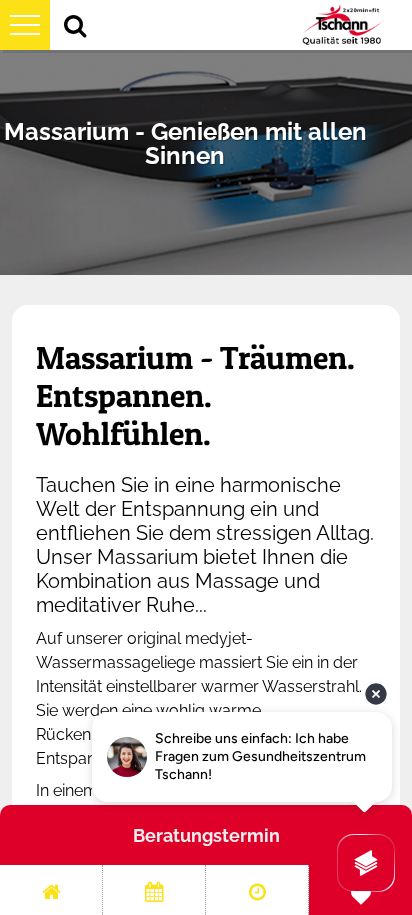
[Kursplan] (154, 890)
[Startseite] (51, 890)
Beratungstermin (206, 835)
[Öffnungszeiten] (257, 890)
